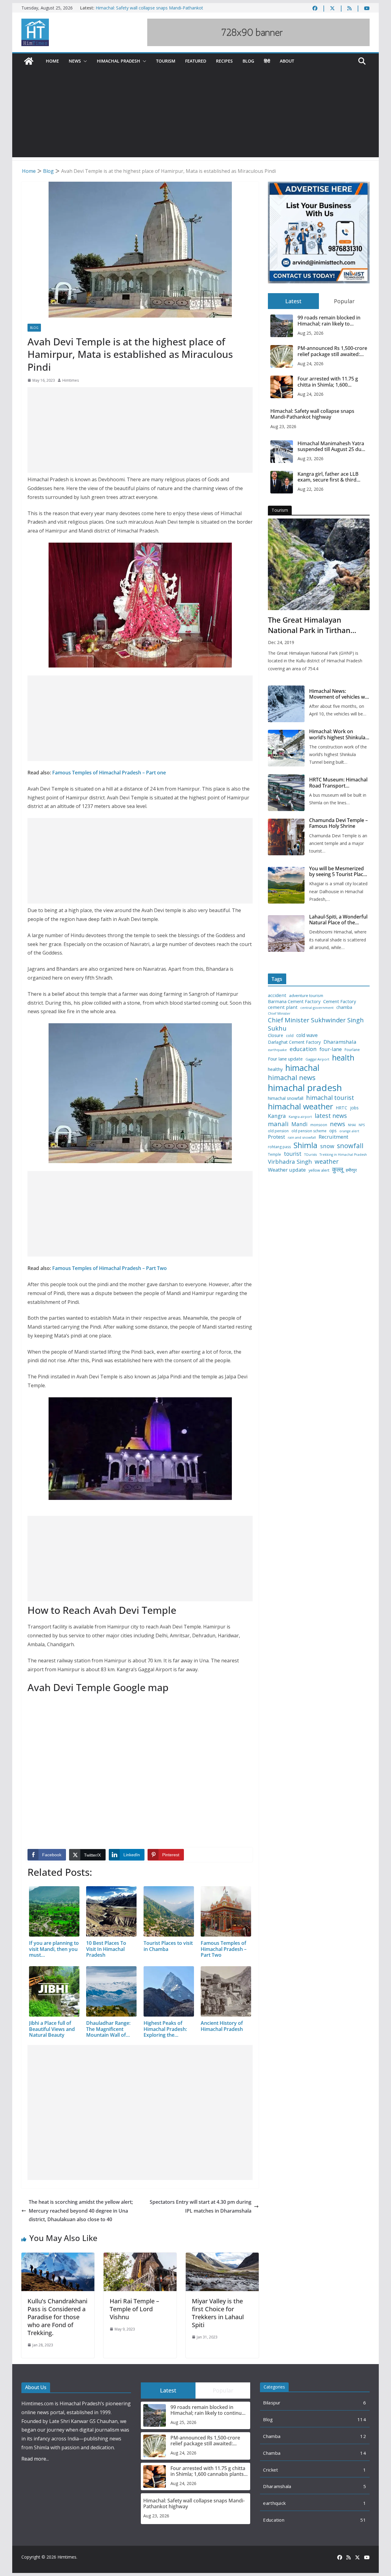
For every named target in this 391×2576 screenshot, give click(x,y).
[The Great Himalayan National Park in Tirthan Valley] (319, 564)
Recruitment (333, 1137)
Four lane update (285, 1059)
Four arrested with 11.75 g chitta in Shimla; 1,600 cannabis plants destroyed (328, 382)
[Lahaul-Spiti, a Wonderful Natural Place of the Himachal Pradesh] (286, 933)
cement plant (283, 1007)
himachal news (292, 1077)
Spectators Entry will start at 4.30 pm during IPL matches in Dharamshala (201, 2206)
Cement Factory (340, 1001)
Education (274, 2520)
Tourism (166, 61)
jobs (354, 1108)
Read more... (35, 2459)
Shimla (305, 1145)
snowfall (350, 1146)
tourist (293, 1154)
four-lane (331, 1049)
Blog (248, 61)
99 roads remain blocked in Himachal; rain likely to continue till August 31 (329, 321)
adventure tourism (306, 996)
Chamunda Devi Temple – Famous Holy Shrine (338, 823)
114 (362, 2419)
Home (52, 61)
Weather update (287, 1170)
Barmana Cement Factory (294, 1001)
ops (333, 1131)
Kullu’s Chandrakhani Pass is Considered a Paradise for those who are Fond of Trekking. (57, 2317)
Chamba (272, 2436)
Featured (196, 61)
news (338, 1124)
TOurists (311, 1155)
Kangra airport (300, 1117)
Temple (274, 1155)
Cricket (270, 2470)
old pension (278, 1131)
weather (327, 1161)
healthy (275, 1069)
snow (327, 1146)
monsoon (319, 1125)
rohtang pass (279, 1147)
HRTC (342, 1108)
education (303, 1049)
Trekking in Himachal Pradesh (343, 1155)
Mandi (300, 1124)
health (343, 1058)
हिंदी (267, 61)
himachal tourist (330, 1097)
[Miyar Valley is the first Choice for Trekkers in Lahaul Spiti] (222, 2257)
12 (363, 2436)
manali (278, 1124)
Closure (276, 1035)
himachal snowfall (286, 1098)
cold (290, 1036)
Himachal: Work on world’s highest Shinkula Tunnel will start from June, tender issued (337, 734)
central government (317, 1008)
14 (363, 2453)
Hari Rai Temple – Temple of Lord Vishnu (134, 2309)
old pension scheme (309, 1131)
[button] (84, 61)
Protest (276, 1137)
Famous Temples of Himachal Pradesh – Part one (109, 773)
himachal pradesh (305, 1088)
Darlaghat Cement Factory (294, 1042)
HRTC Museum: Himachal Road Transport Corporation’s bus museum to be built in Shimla (338, 783)
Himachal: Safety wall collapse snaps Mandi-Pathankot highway (312, 414)
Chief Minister (279, 1014)
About (287, 61)
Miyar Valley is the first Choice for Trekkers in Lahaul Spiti (218, 2313)
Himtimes (71, 380)
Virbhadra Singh (290, 1162)
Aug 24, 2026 (311, 364)
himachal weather (300, 1107)
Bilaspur (272, 2403)
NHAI (352, 1125)
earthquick (274, 2503)
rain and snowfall (302, 1137)
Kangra (277, 1116)
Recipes (224, 61)
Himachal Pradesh (119, 61)
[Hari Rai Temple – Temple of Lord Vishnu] (140, 2257)
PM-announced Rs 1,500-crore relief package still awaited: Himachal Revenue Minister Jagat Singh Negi (332, 351)
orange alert (349, 1131)
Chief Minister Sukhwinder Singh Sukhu (316, 1024)
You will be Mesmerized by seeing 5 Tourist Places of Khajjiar (339, 871)
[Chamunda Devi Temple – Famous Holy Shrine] (286, 837)
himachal (302, 1068)
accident (277, 995)
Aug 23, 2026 (283, 426)
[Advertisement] (195, 115)
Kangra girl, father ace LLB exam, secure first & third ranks (328, 477)
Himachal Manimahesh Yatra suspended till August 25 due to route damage (331, 446)
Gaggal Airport (317, 1059)
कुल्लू (338, 1169)
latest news (331, 1116)
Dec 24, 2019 (281, 642)
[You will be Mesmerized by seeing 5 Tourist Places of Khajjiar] (286, 885)
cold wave (307, 1035)
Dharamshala (340, 1042)
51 (363, 2520)
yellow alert (319, 1170)
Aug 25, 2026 (311, 333)
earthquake (277, 1050)
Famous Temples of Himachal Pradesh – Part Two (110, 1268)
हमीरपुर (351, 1170)
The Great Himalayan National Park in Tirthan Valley (309, 625)
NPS (362, 1125)
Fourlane (352, 1050)
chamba (344, 1007)
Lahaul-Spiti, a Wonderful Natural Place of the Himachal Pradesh (338, 920)
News (75, 61)
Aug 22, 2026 (311, 489)
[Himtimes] (29, 61)
